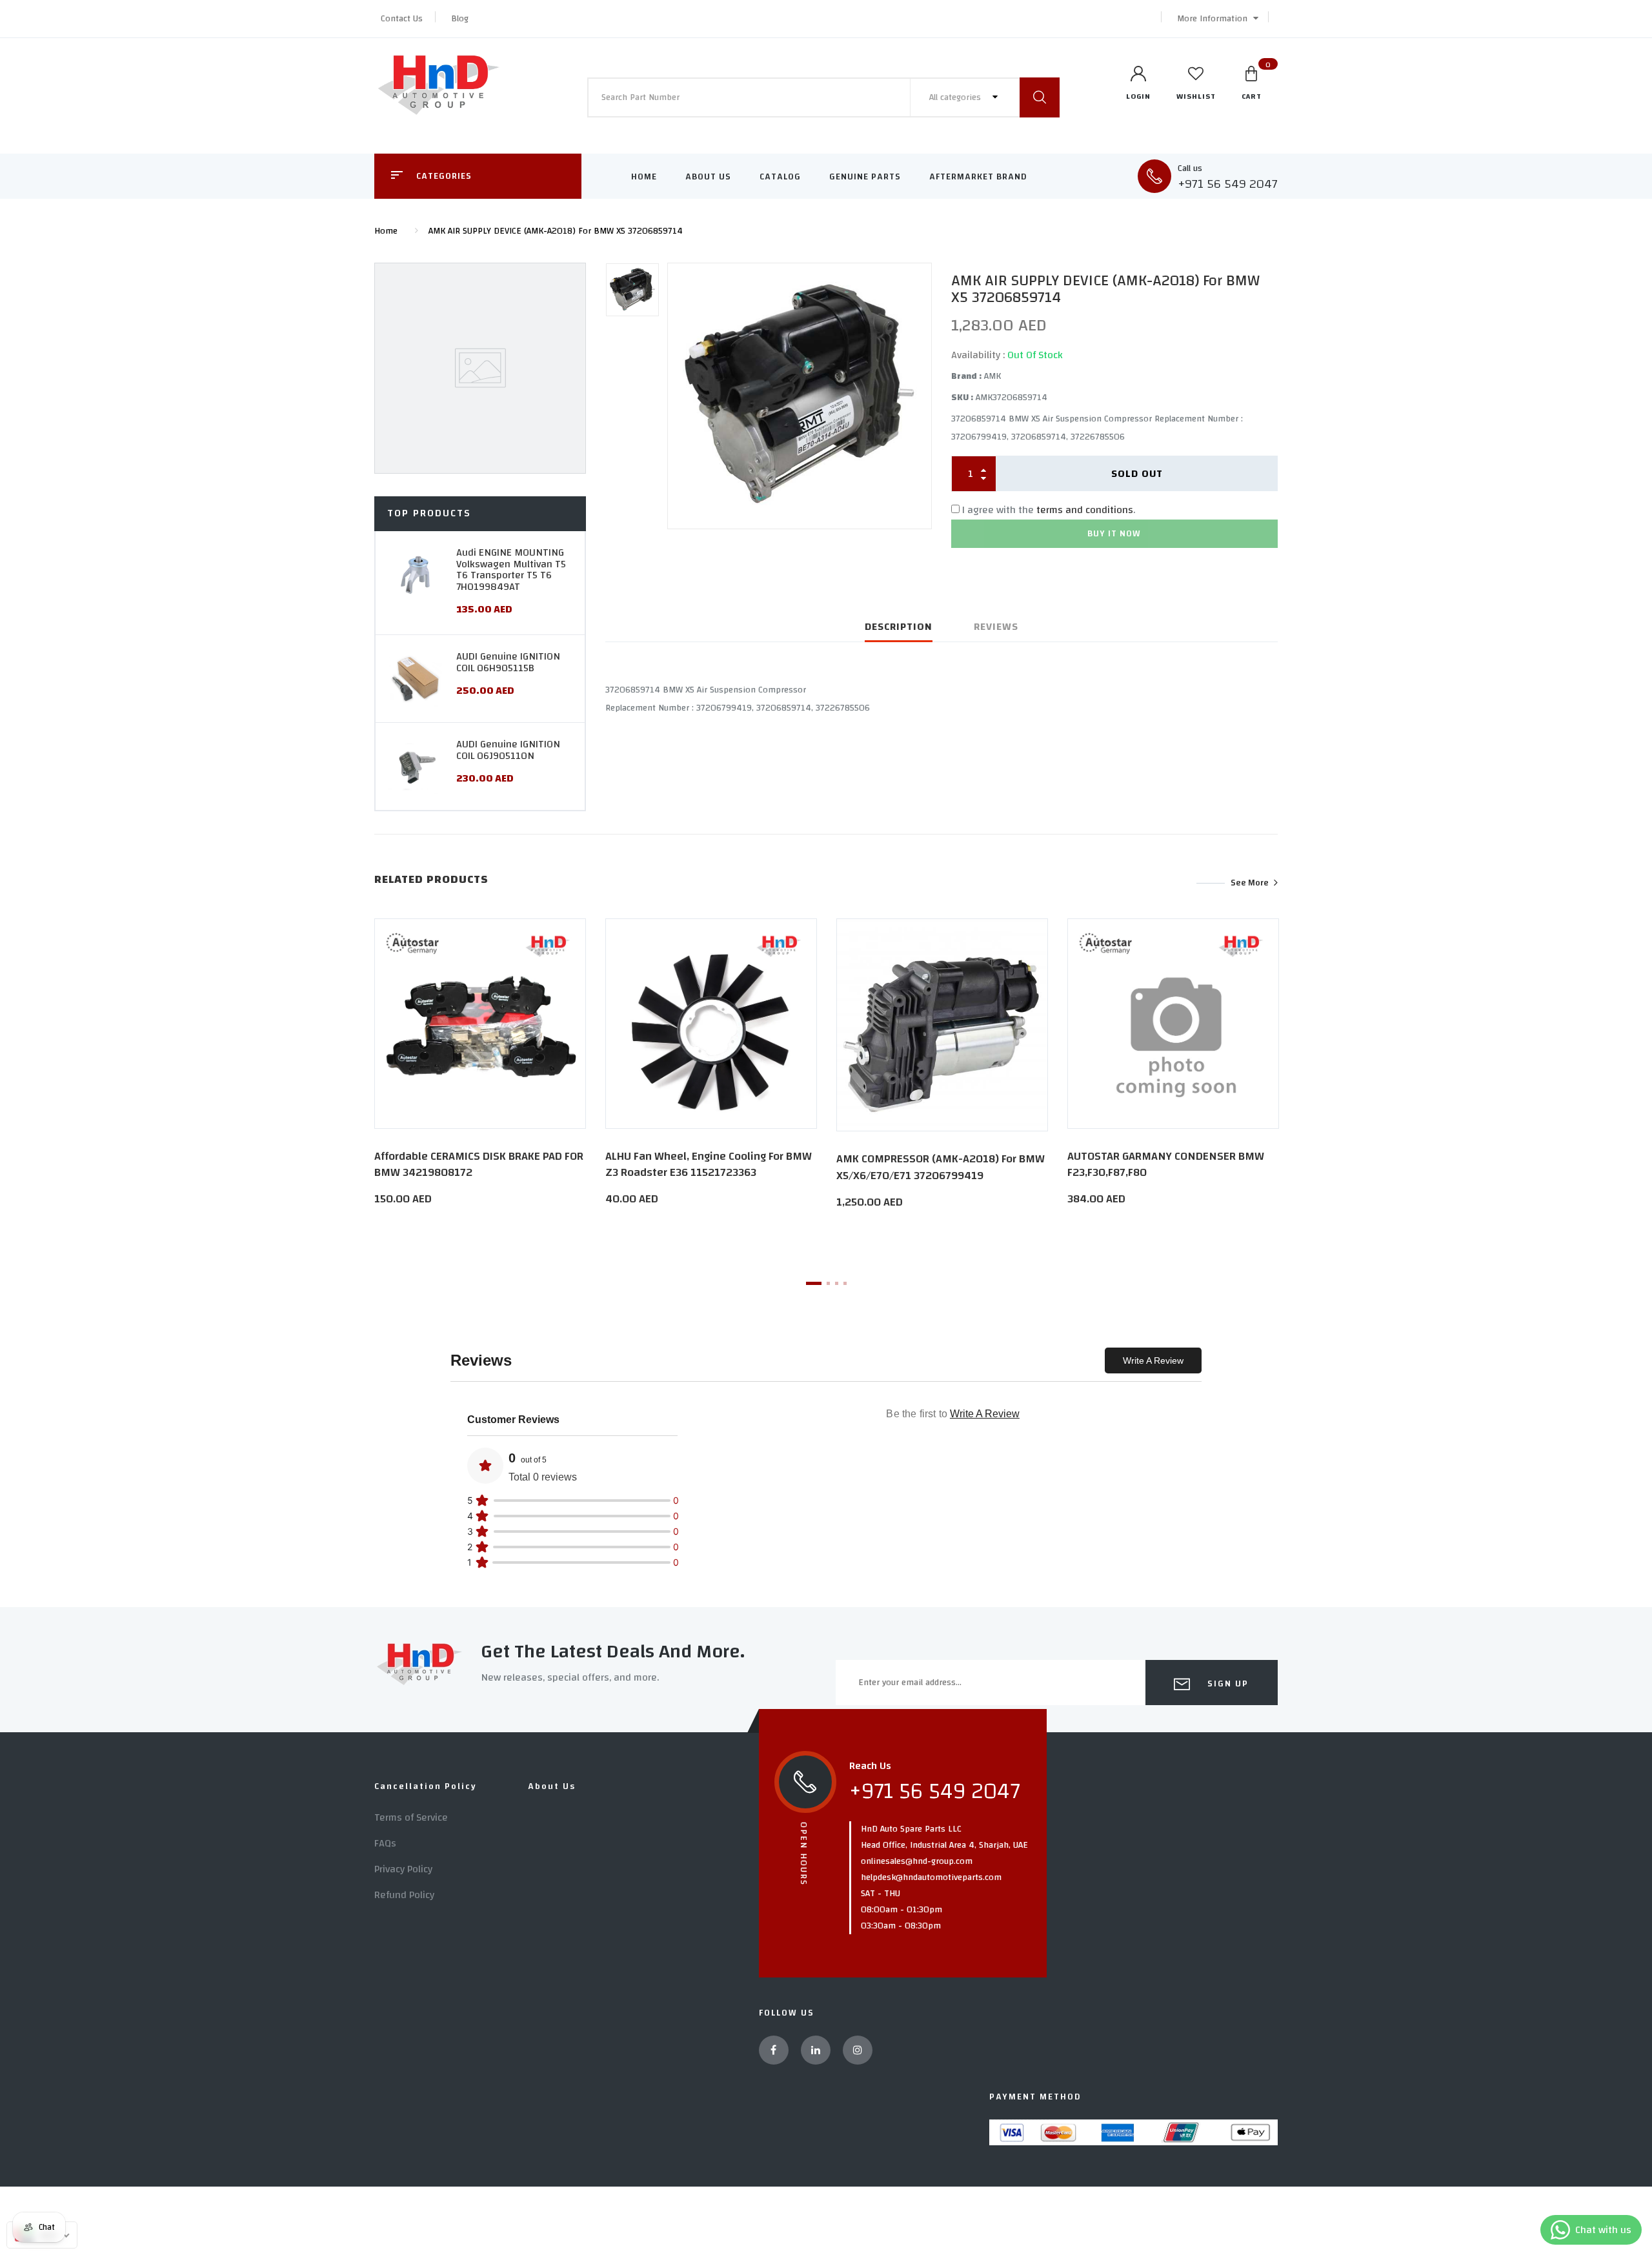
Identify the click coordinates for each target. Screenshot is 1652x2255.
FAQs (385, 1843)
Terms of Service (411, 1817)
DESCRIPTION (899, 627)
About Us (708, 177)
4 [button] (845, 1283)
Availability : (978, 355)
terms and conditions (1085, 510)
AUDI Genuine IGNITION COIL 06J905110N (508, 750)
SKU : (962, 398)
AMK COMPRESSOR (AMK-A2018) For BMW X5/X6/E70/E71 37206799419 (941, 1167)
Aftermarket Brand (978, 177)
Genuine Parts (865, 177)
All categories (956, 97)
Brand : (966, 376)
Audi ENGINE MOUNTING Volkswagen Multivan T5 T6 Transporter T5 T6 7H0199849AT (511, 570)
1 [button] (814, 1283)
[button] (1214, 19)
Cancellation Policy (426, 1786)
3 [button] (837, 1283)
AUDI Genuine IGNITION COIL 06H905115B (508, 662)
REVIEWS (996, 627)
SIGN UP (1226, 1684)
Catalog (780, 177)
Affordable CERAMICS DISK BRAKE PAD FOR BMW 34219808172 (479, 1164)
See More (1250, 883)
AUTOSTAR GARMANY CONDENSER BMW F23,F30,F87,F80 (1166, 1164)
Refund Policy (404, 1895)
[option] (800, 396)
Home (644, 177)
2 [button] (828, 1283)
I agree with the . (1049, 510)
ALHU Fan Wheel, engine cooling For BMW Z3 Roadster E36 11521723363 (709, 1164)
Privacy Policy (403, 1869)
